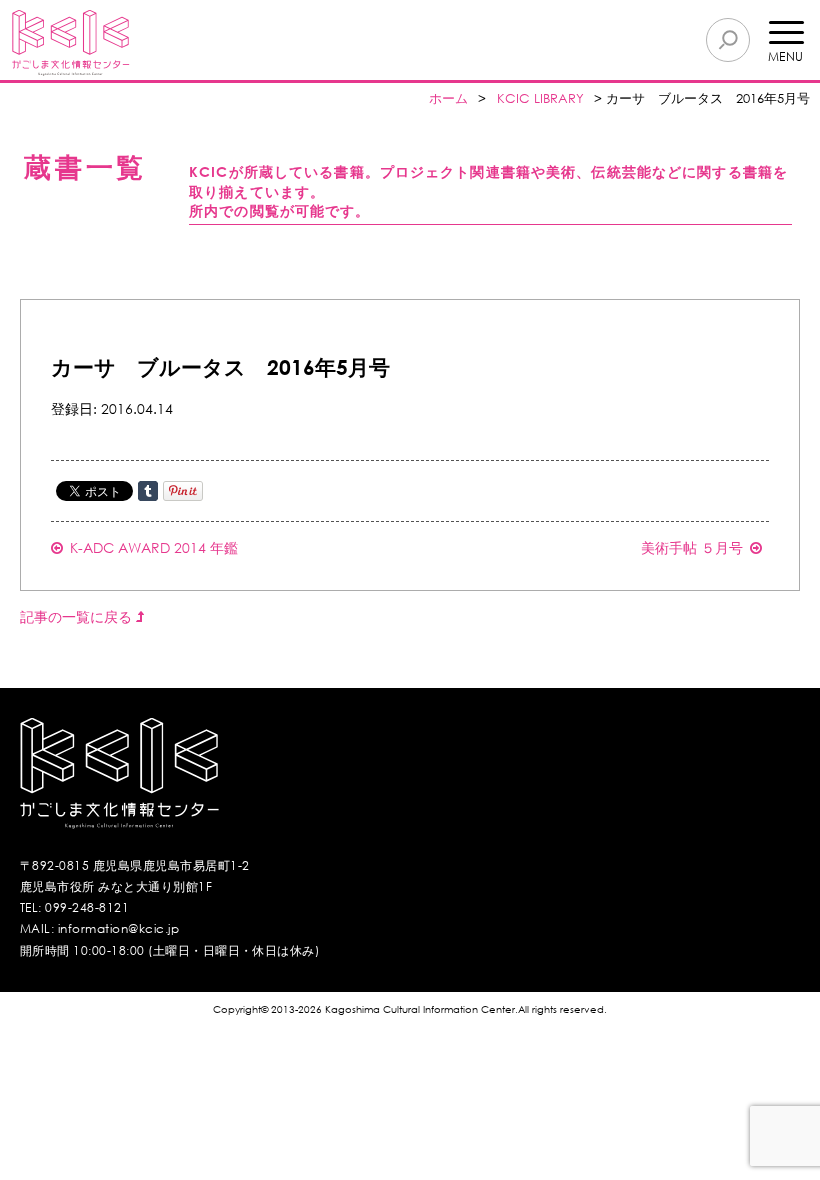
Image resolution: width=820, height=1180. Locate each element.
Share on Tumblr (148, 491)
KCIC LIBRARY (540, 98)
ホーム (448, 98)
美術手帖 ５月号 (692, 547)
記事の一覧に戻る (78, 616)
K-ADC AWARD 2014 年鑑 (154, 547)
